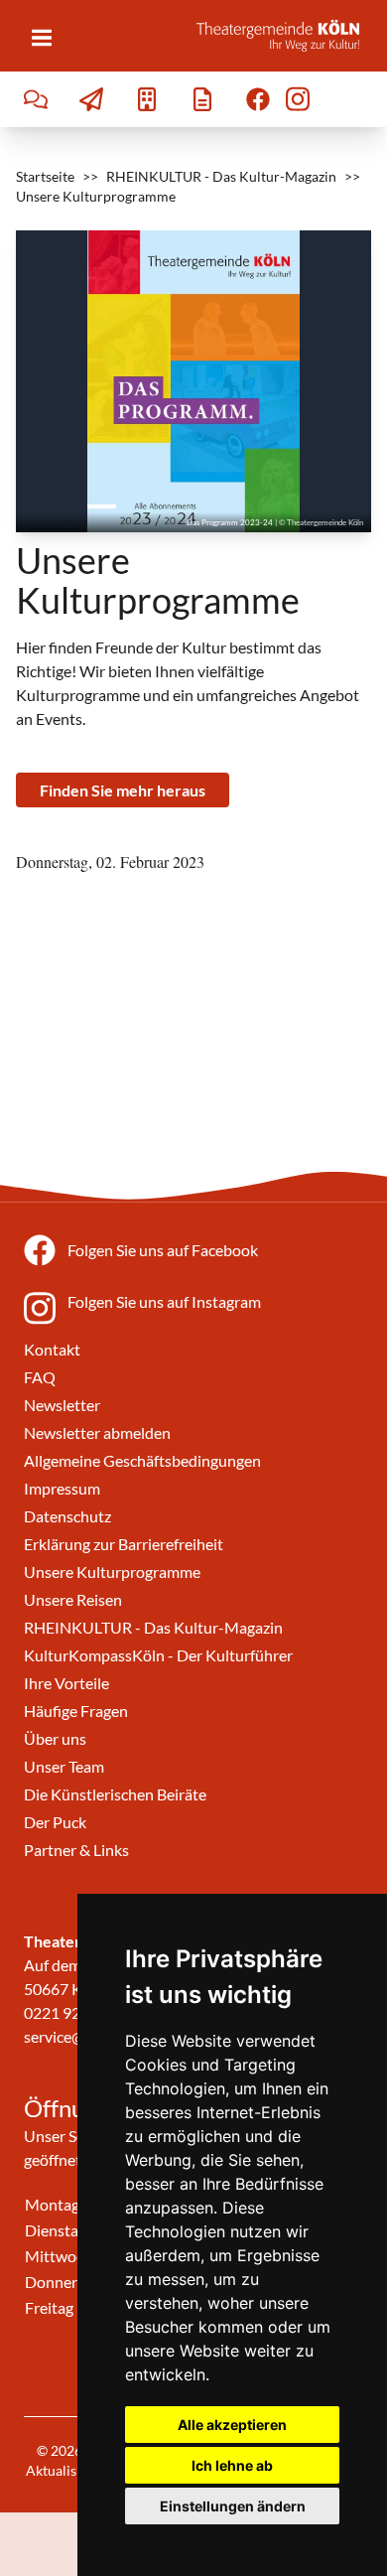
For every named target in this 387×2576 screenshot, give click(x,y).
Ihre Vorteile (66, 1683)
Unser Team (64, 1766)
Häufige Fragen (76, 1711)
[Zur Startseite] (284, 36)
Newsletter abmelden (97, 1432)
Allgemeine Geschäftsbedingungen (142, 1460)
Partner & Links (76, 1850)
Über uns (55, 1738)
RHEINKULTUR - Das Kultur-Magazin (221, 176)
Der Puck (55, 1822)
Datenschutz (67, 1516)
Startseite (45, 176)
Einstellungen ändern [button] (233, 2506)
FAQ (40, 1377)
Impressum (62, 1488)
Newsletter (62, 1405)
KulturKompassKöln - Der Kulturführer (158, 1655)
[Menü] (42, 38)
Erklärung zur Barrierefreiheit (124, 1544)
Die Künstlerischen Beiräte (115, 1794)
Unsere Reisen (73, 1599)
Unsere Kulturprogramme (112, 1572)
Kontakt (52, 1349)
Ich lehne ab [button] (232, 2465)
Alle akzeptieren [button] (232, 2425)
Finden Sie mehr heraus (123, 790)
